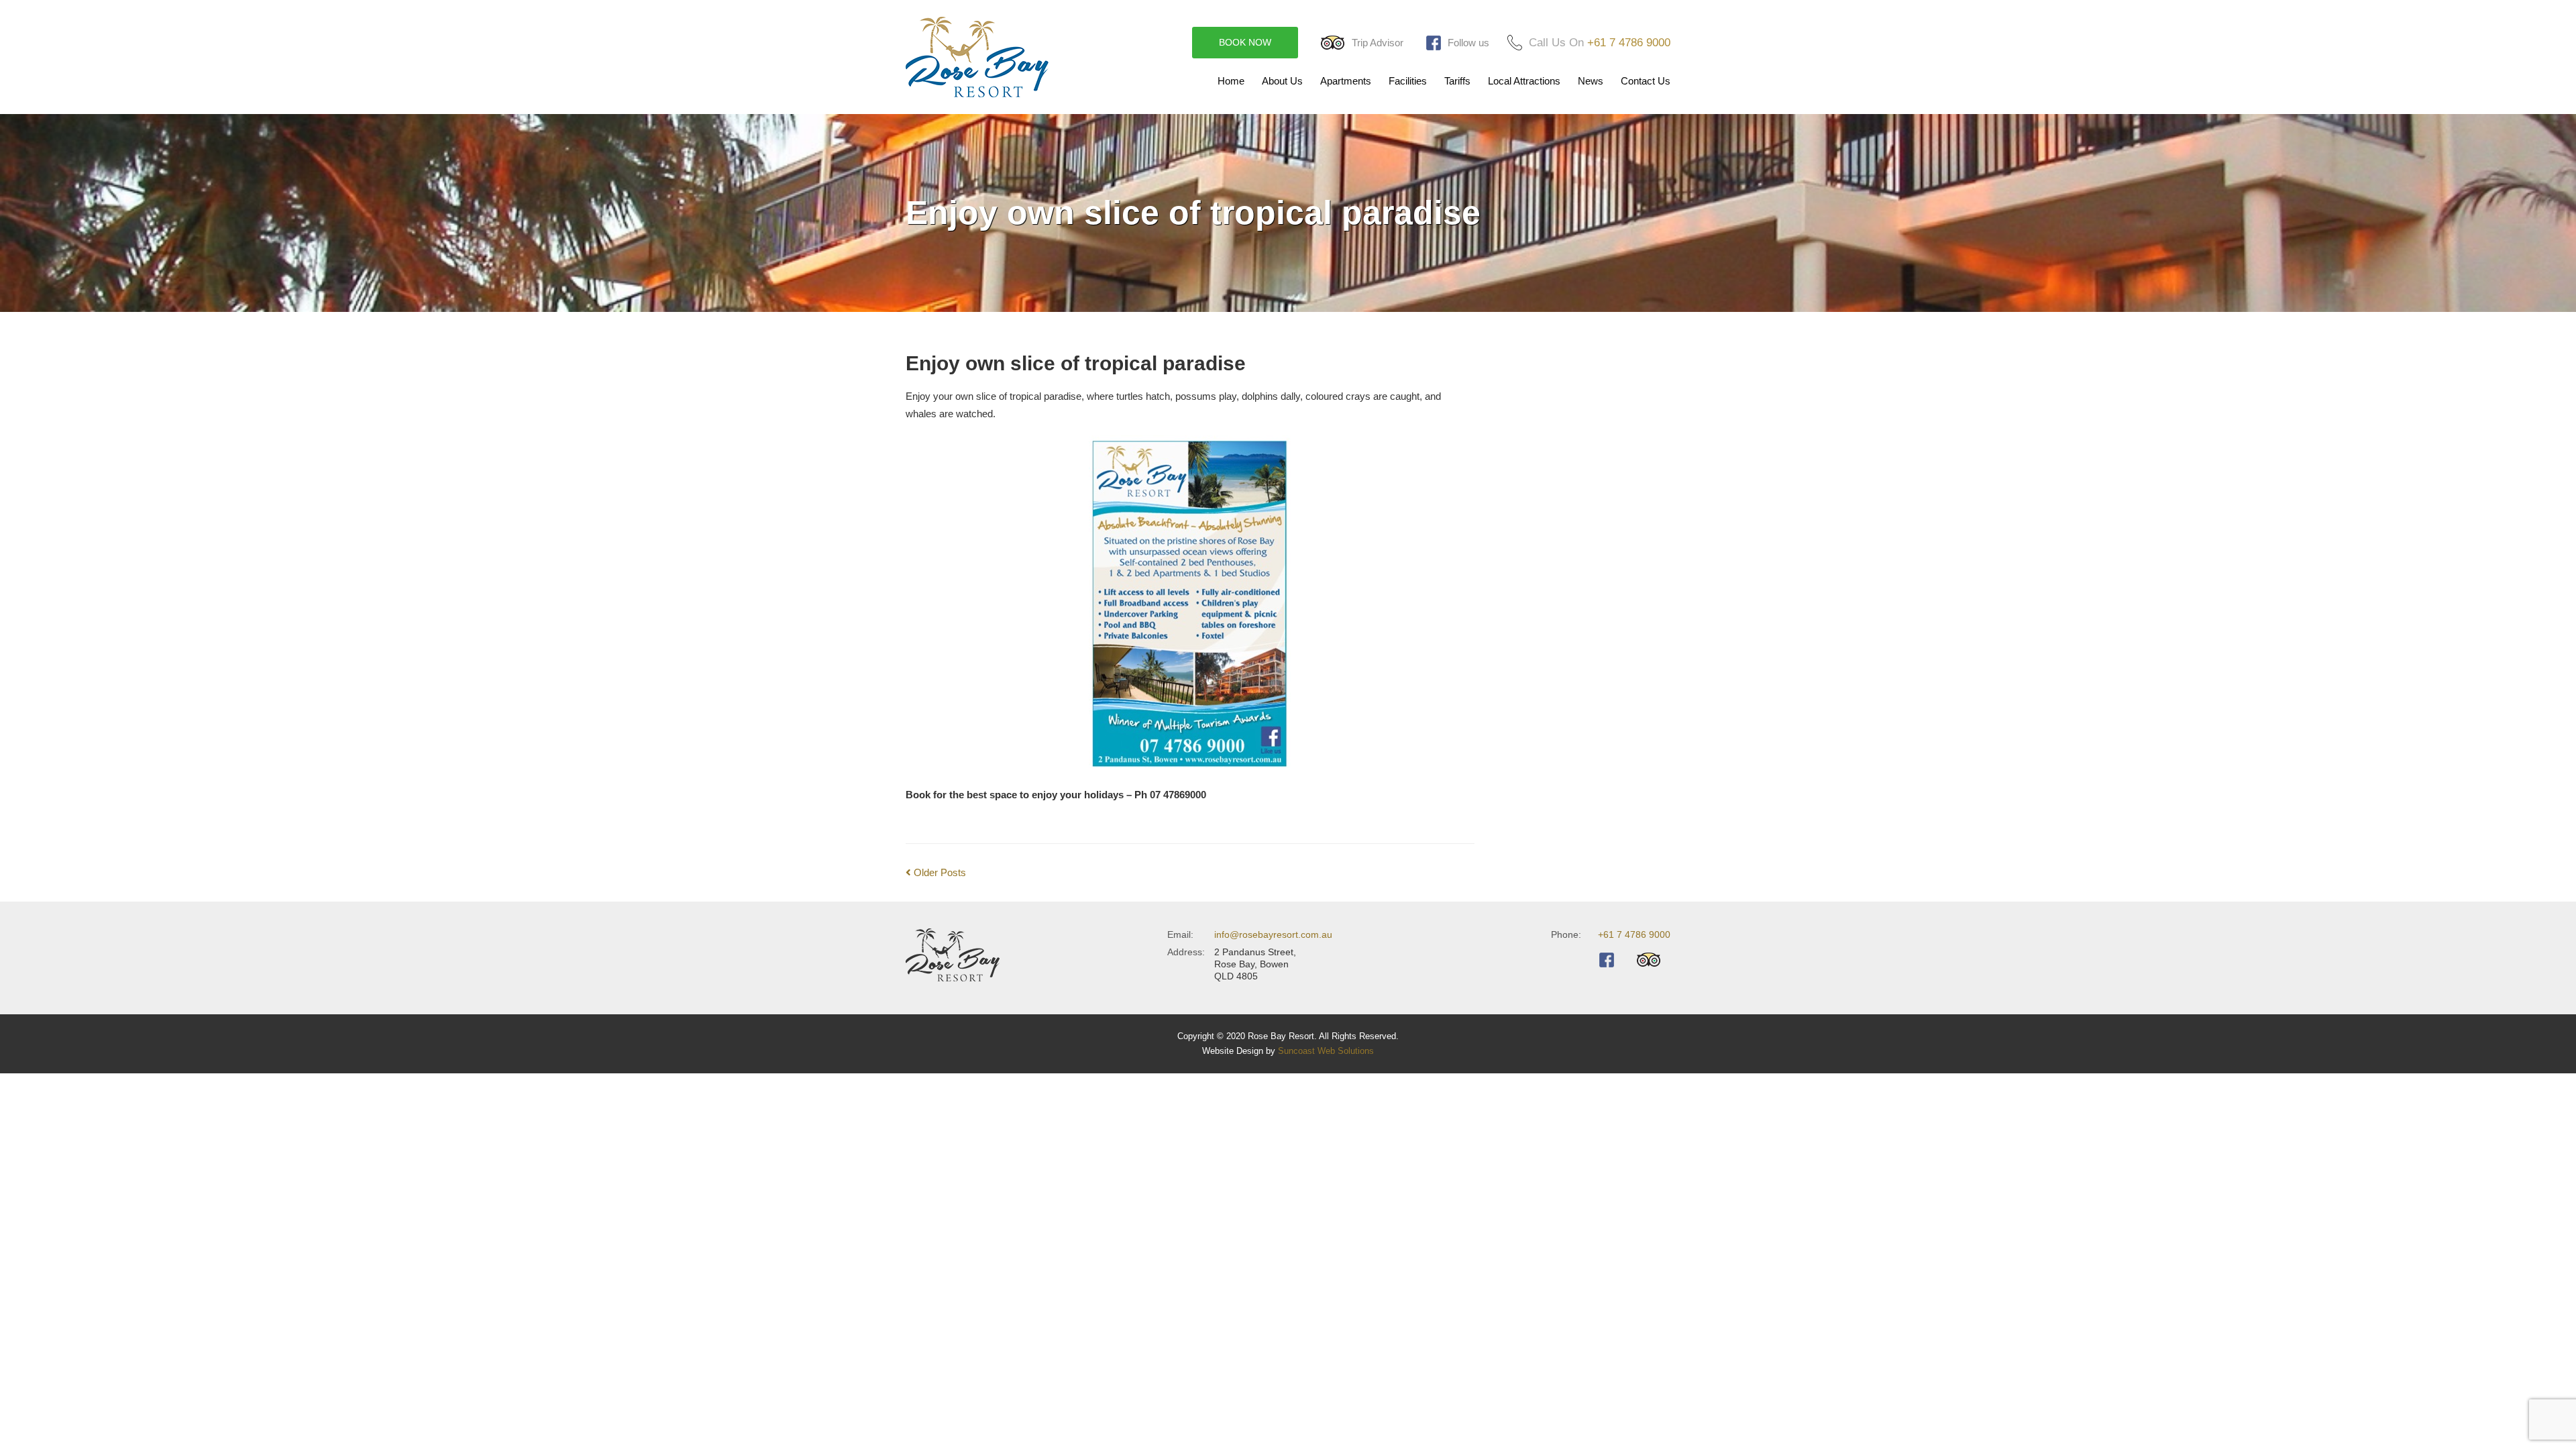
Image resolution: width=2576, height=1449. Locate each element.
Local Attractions (1524, 81)
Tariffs (1457, 81)
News (1591, 81)
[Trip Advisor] (1654, 960)
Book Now (1245, 42)
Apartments (1346, 81)
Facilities (1408, 81)
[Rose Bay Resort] (994, 57)
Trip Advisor (1378, 43)
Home (1231, 81)
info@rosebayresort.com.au (1273, 934)
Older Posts (938, 872)
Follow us (1468, 43)
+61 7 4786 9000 (1629, 43)
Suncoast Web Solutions (1326, 1051)
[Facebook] (1611, 960)
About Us (1282, 81)
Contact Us (1646, 81)
